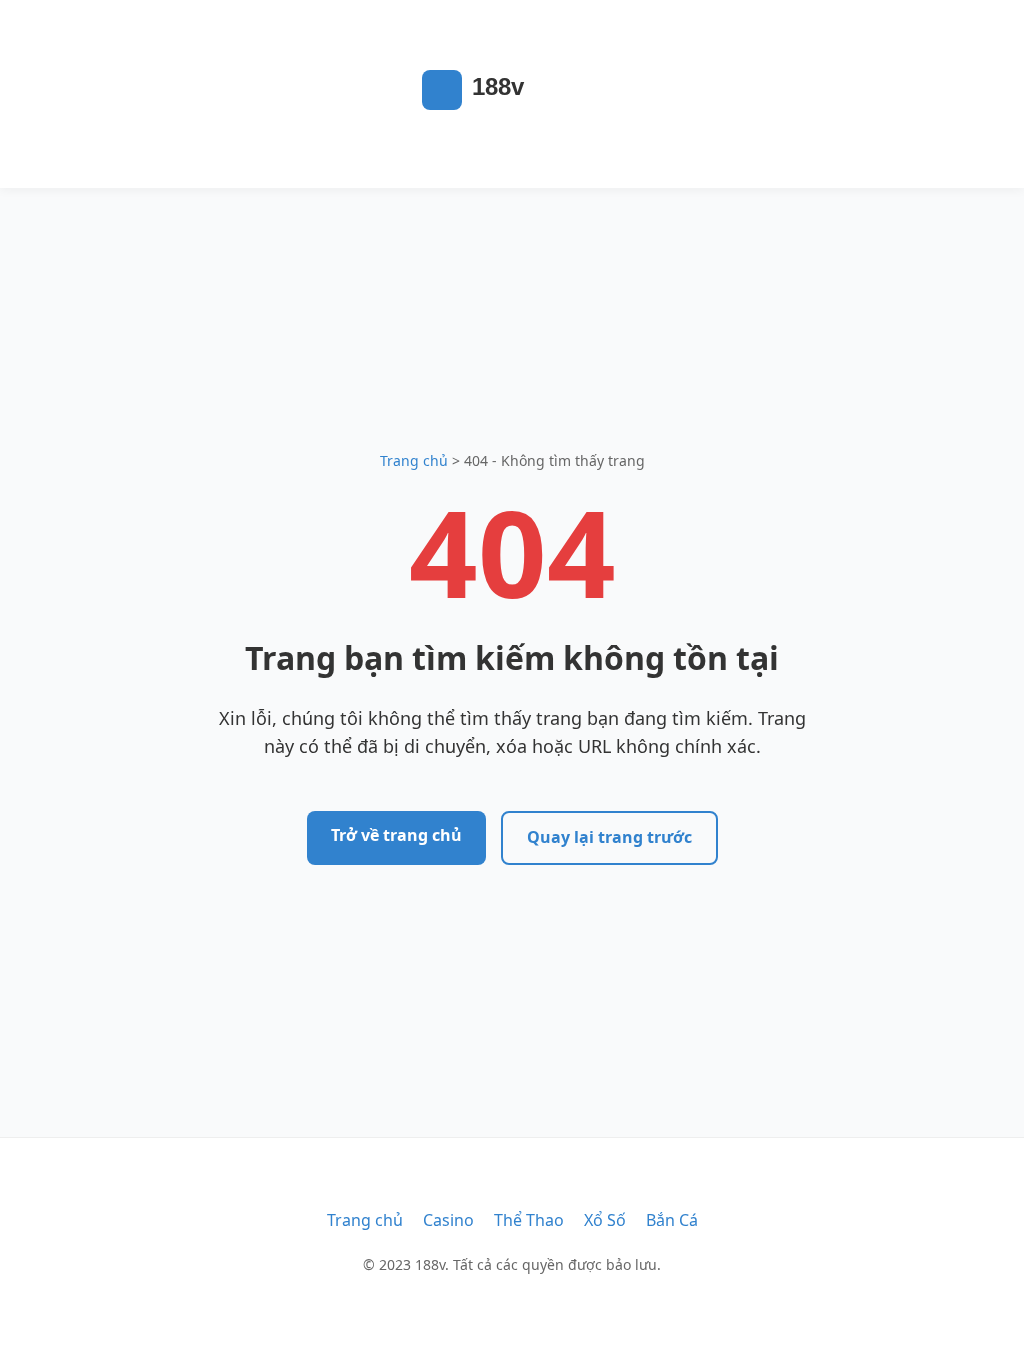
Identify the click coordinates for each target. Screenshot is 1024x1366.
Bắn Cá (672, 1220)
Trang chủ (414, 460)
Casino (448, 1220)
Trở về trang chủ (396, 835)
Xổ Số (605, 1220)
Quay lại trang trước (609, 837)
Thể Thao (529, 1220)
